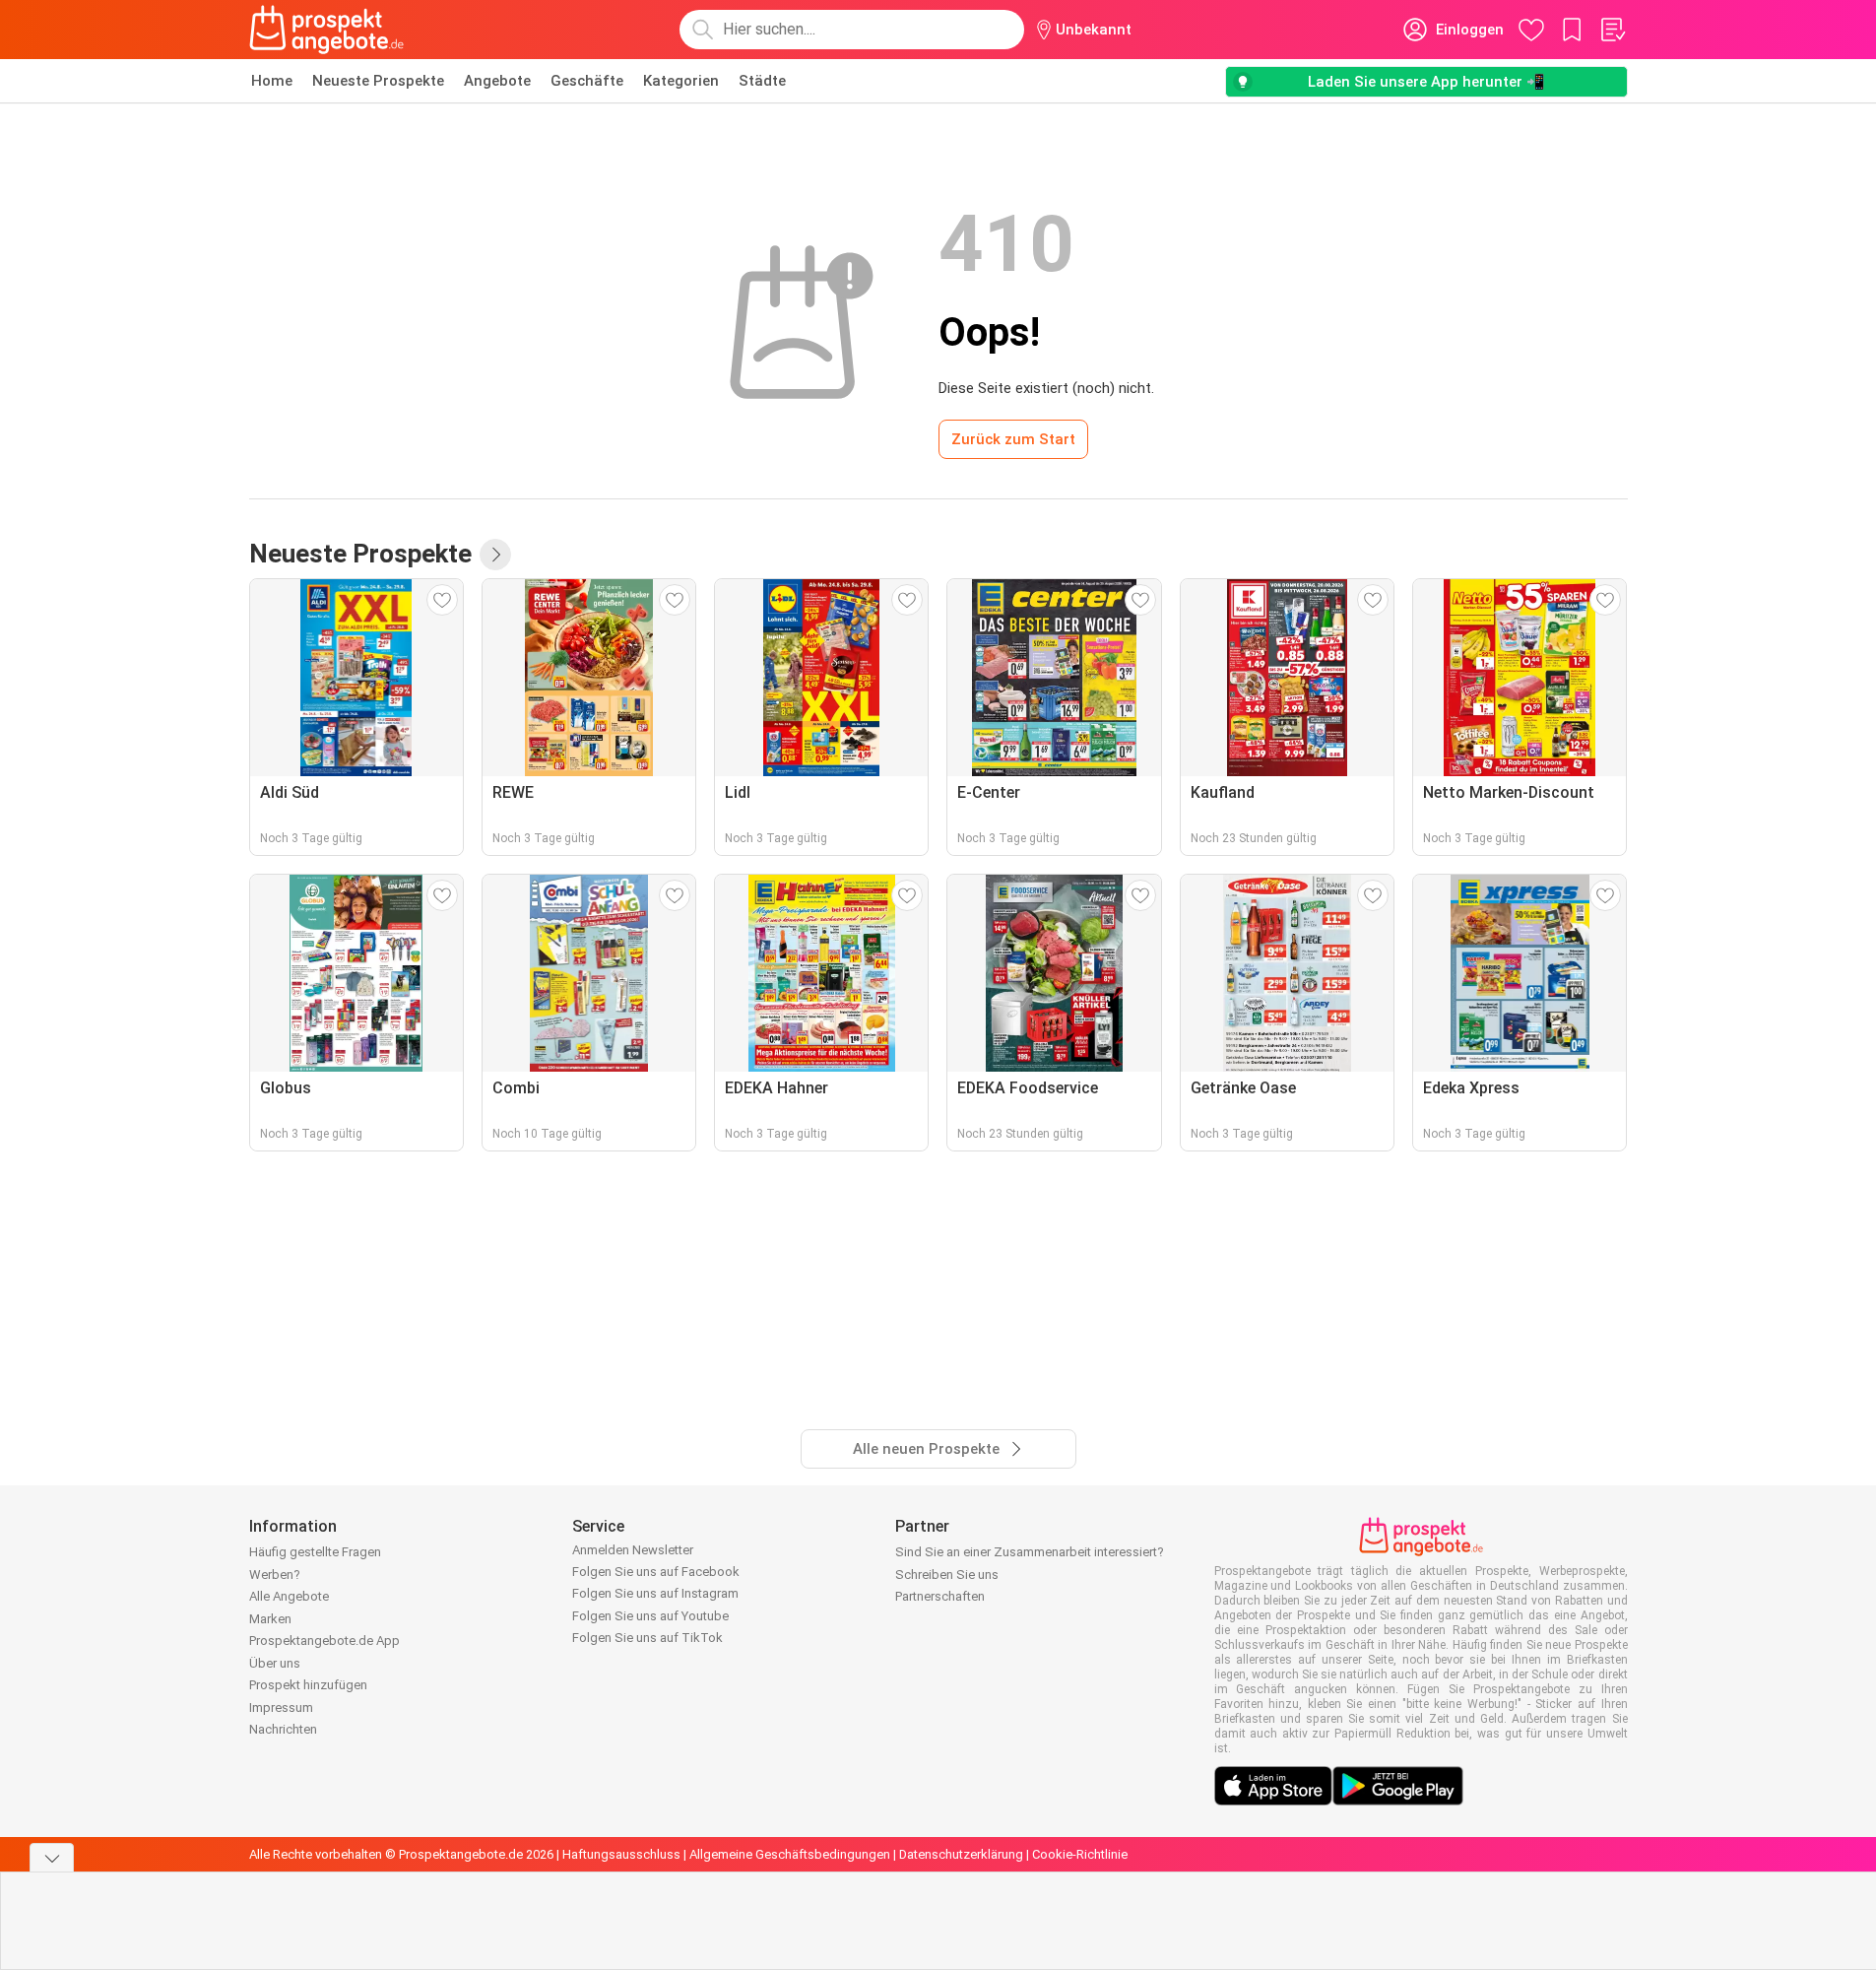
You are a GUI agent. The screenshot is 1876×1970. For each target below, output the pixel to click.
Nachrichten (283, 1729)
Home (272, 81)
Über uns (275, 1663)
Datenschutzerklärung (961, 1854)
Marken (270, 1619)
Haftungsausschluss (621, 1854)
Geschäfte (587, 81)
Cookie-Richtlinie (1080, 1854)
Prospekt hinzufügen (308, 1685)
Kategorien (681, 81)
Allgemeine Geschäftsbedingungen (790, 1854)
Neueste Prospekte (378, 81)
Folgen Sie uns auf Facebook (656, 1572)
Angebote (497, 81)
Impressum (281, 1707)
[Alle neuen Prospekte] (495, 555)
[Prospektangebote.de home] (327, 30)
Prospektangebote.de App (324, 1641)
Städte (762, 81)
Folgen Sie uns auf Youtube (650, 1616)
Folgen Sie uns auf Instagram (655, 1593)
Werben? (275, 1575)
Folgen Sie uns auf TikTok (647, 1638)
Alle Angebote (289, 1596)
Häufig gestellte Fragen (315, 1552)
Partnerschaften (940, 1596)
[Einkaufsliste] (1612, 30)
